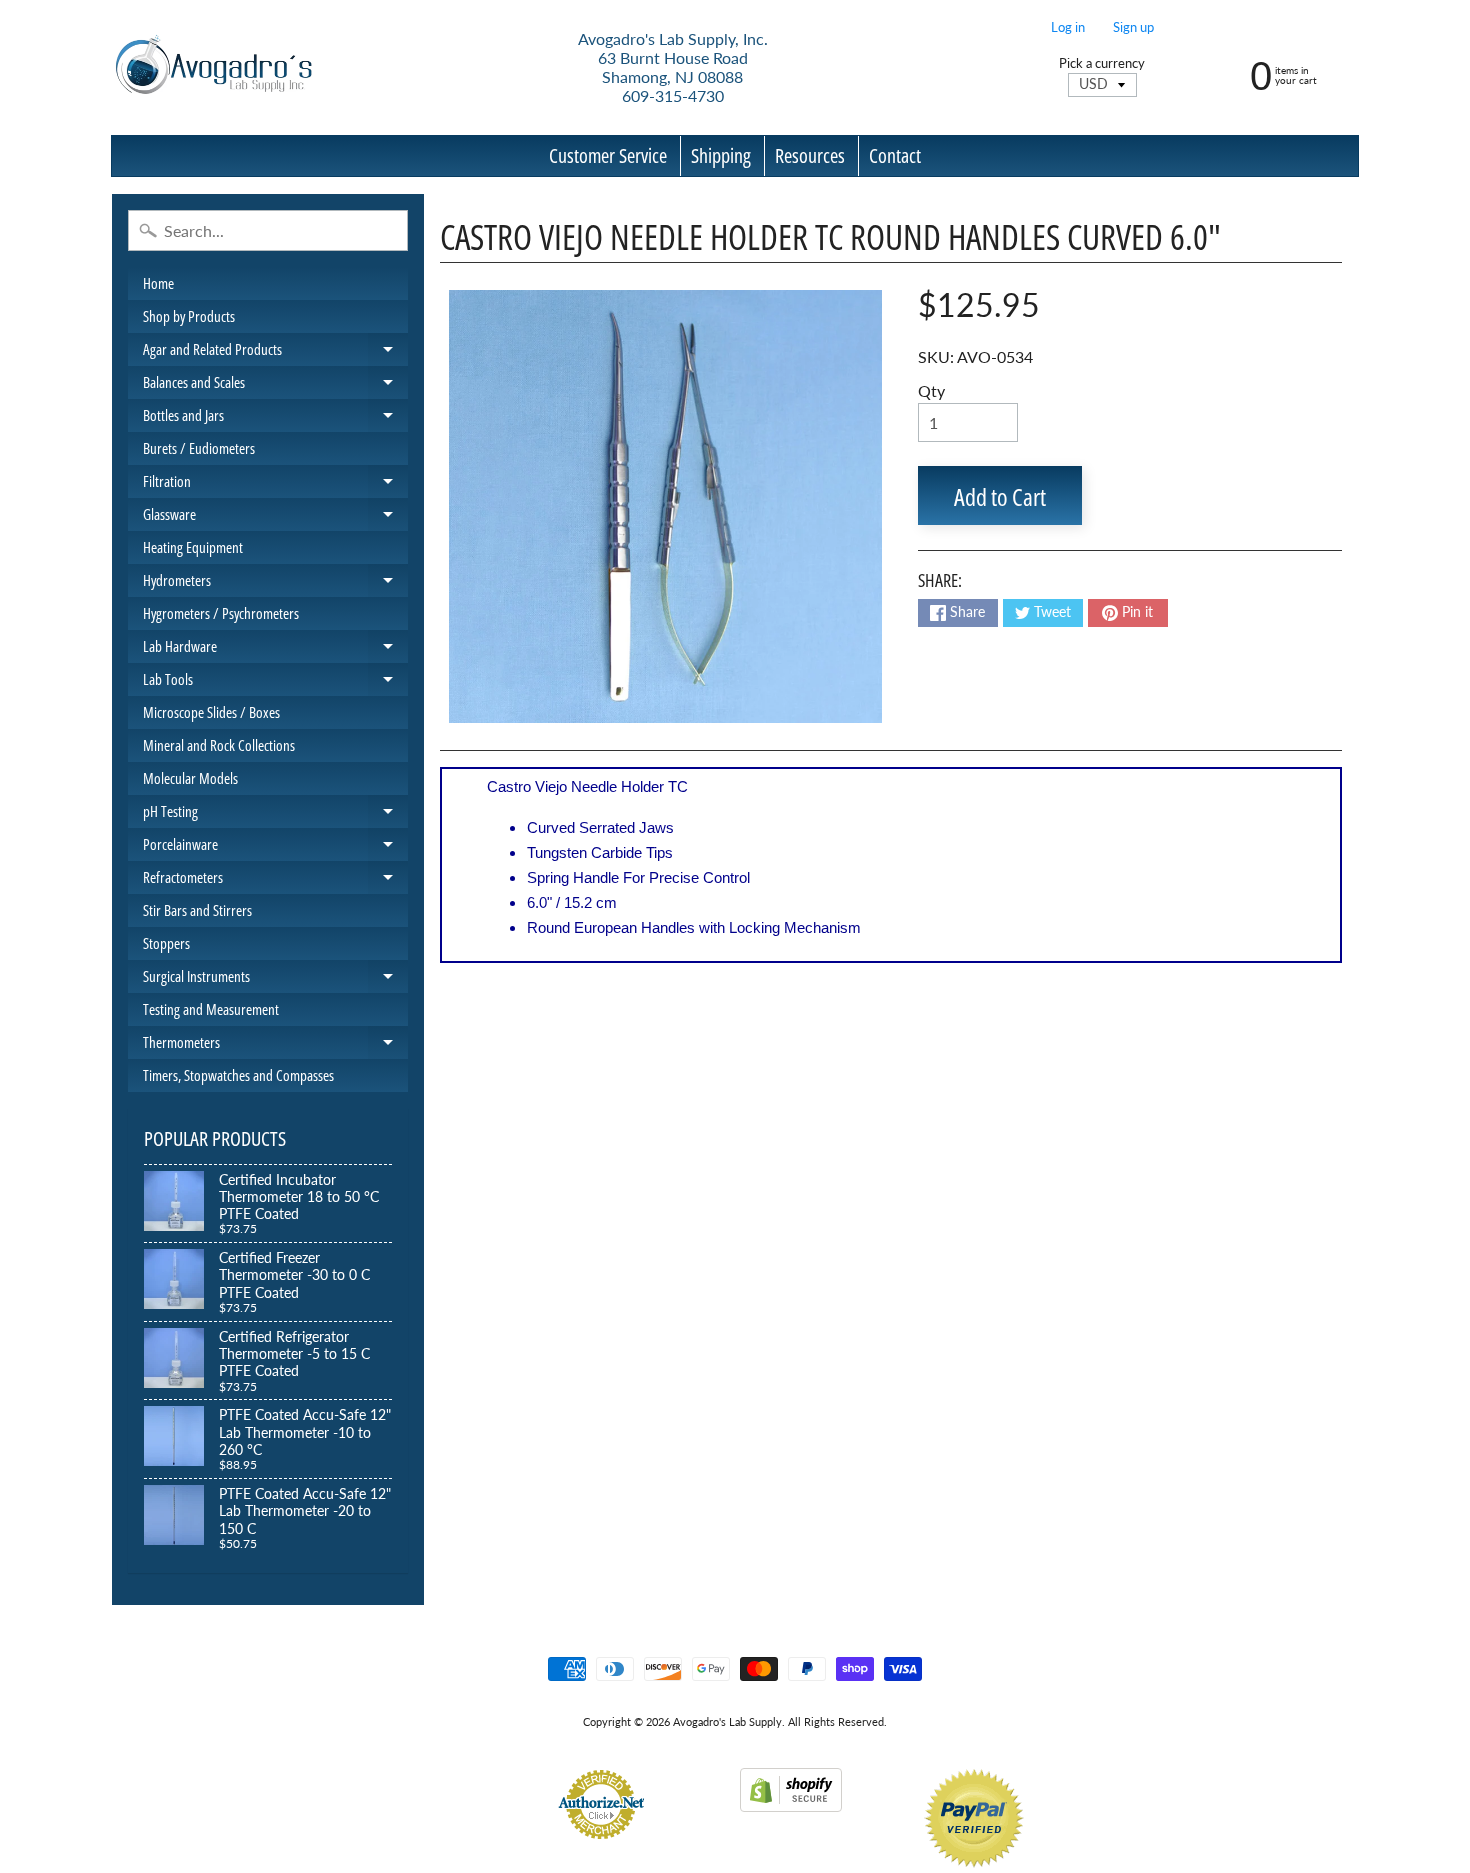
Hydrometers (275, 583)
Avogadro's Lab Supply (727, 1721)
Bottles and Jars (275, 418)
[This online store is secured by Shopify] (791, 1799)
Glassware (275, 517)
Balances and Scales (275, 385)
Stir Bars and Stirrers (197, 910)
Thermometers (275, 1045)
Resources (810, 155)
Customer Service (608, 155)
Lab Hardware (275, 649)
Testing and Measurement (211, 1009)
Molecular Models (190, 778)
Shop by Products (189, 316)
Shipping (721, 155)
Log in (1068, 27)
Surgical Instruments (275, 979)
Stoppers (166, 943)
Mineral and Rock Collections (219, 745)
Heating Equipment (193, 547)
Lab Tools (275, 682)
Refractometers (275, 880)
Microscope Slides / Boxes (211, 712)
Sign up (1133, 27)
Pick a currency (1102, 63)
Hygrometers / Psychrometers (221, 613)
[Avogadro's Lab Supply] (213, 67)
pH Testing (275, 814)
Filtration (275, 484)
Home (158, 283)
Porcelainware (275, 847)
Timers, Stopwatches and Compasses (238, 1075)
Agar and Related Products (275, 352)
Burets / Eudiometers (199, 448)
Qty (931, 390)
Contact (895, 155)
